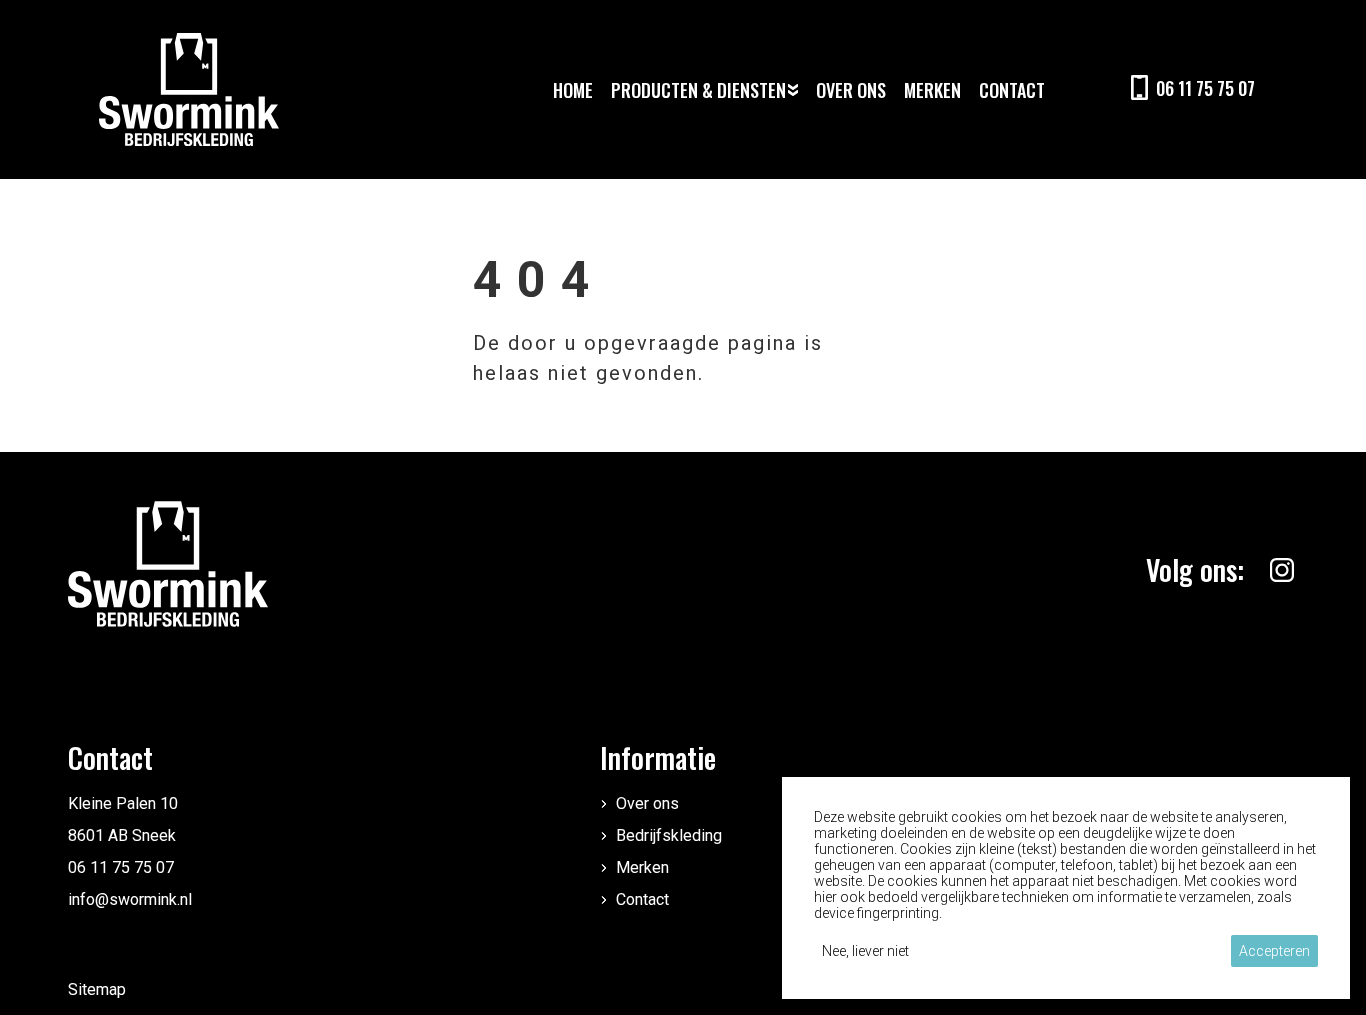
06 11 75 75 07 (121, 867)
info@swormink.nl (130, 899)
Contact (642, 899)
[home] (189, 89)
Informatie (658, 757)
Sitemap (97, 989)
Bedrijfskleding (669, 835)
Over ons (647, 803)
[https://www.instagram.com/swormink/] (1282, 570)
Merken (642, 867)
